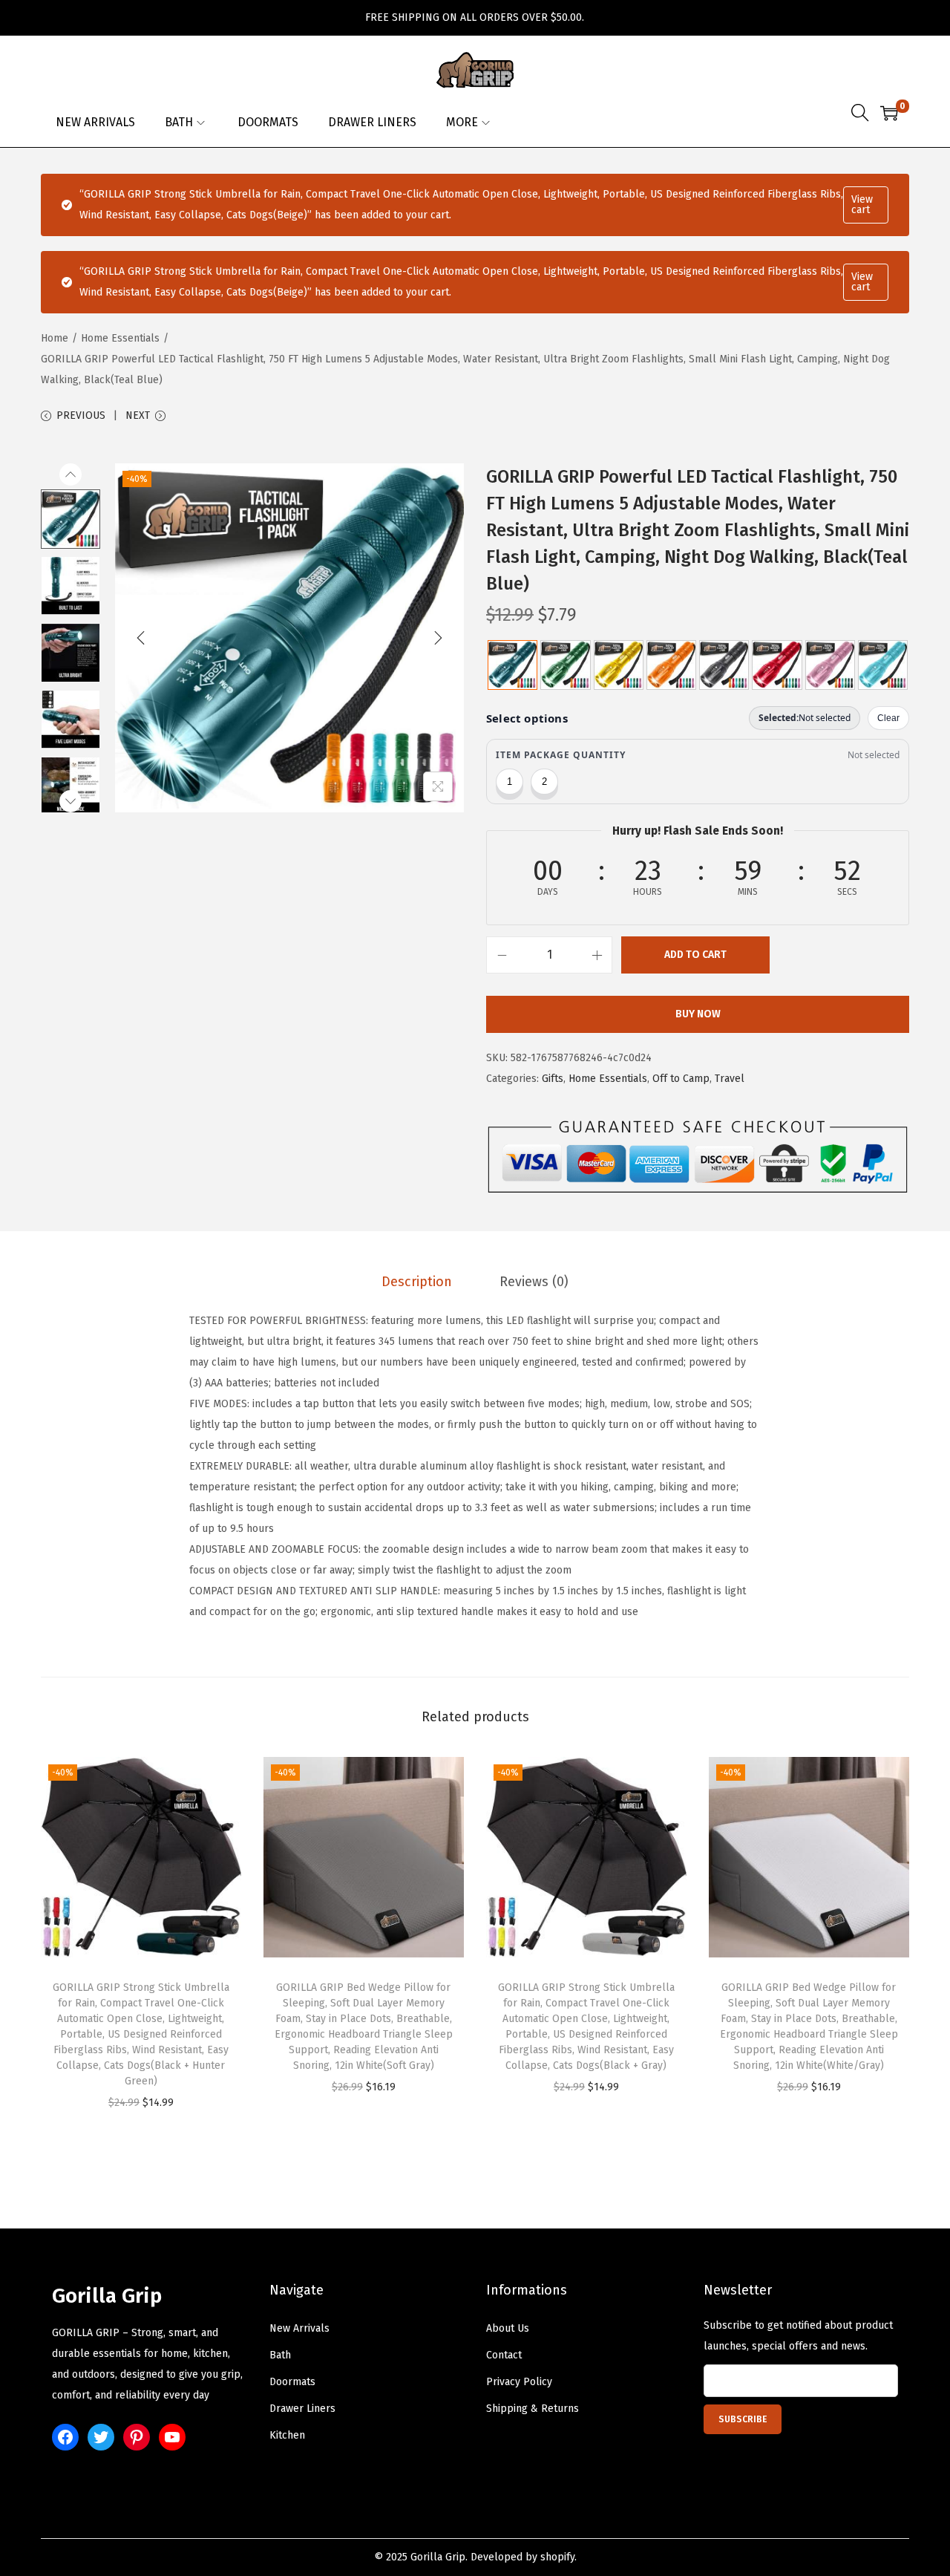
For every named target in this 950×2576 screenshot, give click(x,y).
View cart (862, 205)
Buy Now (698, 1014)
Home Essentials (120, 338)
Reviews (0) (534, 1282)
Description (417, 1282)
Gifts (553, 1079)
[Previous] (141, 638)
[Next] (438, 638)
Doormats (292, 2382)
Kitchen (287, 2435)
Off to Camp (681, 1079)
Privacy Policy (519, 2382)
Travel (730, 1079)
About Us (508, 2328)
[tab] (417, 1282)
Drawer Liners (302, 2409)
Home (55, 338)
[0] (889, 113)
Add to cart (695, 955)
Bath (280, 2355)
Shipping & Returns (533, 2409)
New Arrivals (299, 2328)
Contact (504, 2355)
